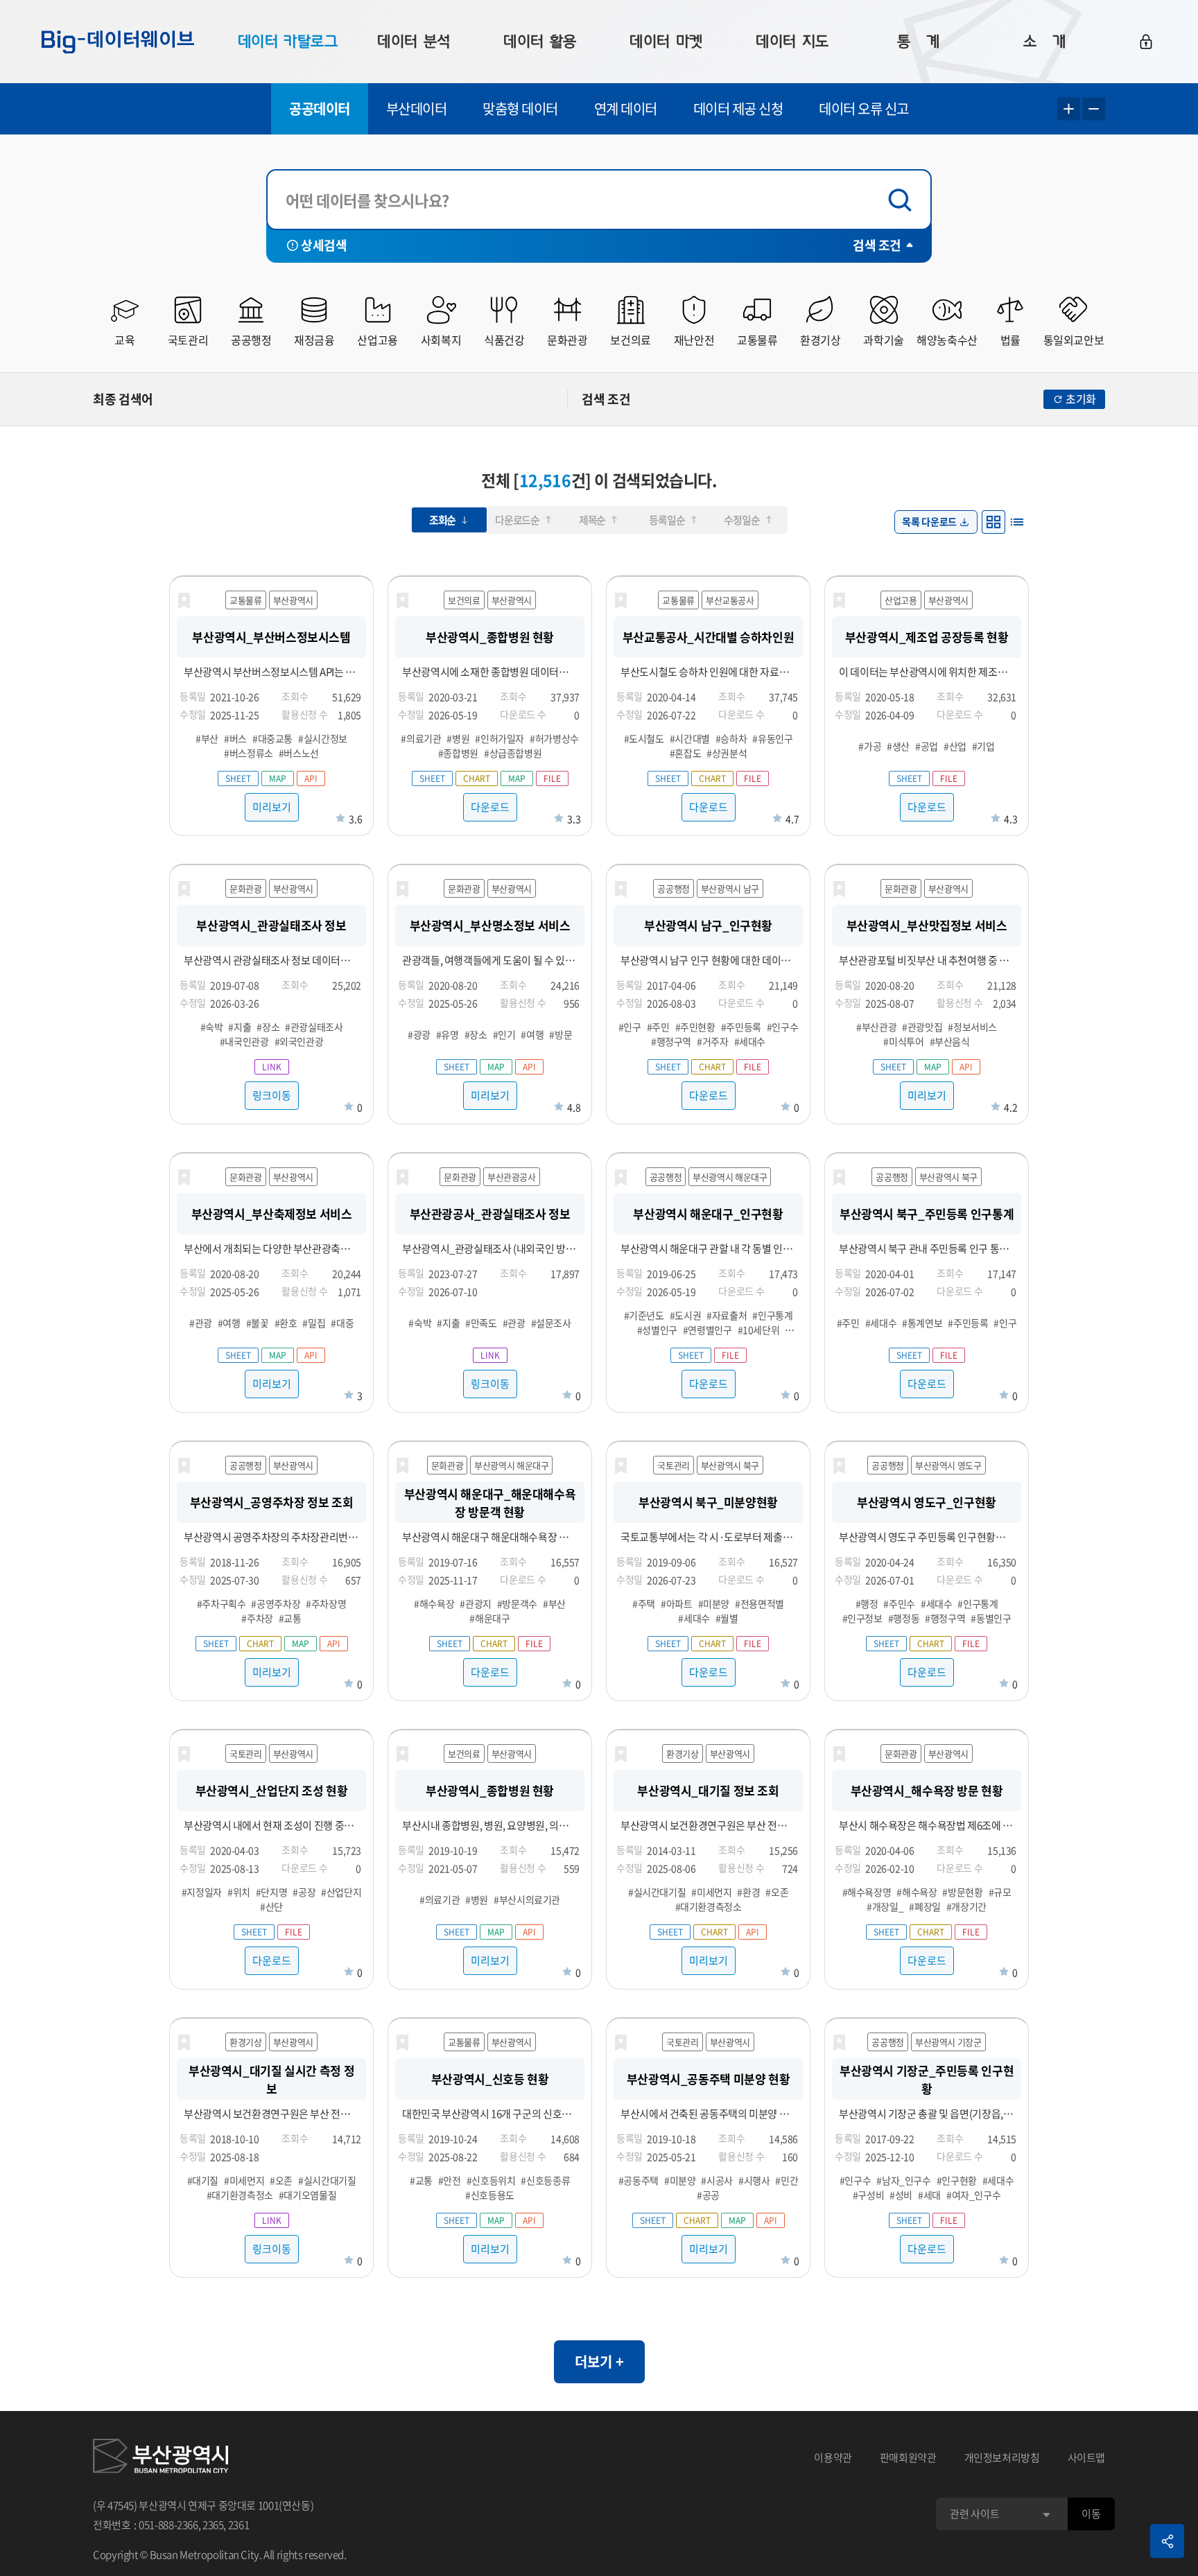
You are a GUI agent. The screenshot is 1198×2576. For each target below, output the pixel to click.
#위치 (239, 1892)
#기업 (983, 746)
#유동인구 (772, 738)
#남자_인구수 (903, 2180)
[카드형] (993, 522)
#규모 (1000, 1892)
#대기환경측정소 (709, 1906)
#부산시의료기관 (527, 1899)
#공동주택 (639, 2180)
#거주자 (713, 1041)
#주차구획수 (222, 1603)
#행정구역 (671, 1041)
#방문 (561, 1034)
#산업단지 (341, 1892)
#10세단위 (759, 1330)
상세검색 (324, 245)
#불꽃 (258, 1323)
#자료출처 (727, 1315)
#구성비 (869, 2195)
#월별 (727, 1618)
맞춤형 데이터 (520, 108)
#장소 (268, 1027)
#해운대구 (489, 1618)
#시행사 (754, 2180)
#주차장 (257, 1618)
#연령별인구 (707, 1330)
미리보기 (272, 807)
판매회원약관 (908, 2457)
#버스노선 (299, 753)
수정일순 (741, 520)
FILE (552, 778)
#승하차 (731, 738)
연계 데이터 (626, 108)
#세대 (929, 2195)
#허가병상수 (554, 738)
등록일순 (667, 520)
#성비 (901, 2195)
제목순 (592, 520)
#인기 (504, 1034)
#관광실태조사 (314, 1027)
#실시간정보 (323, 738)
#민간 (787, 2180)
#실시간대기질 (657, 1892)
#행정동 (904, 1618)
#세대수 (750, 1041)
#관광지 (476, 1603)
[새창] (160, 2458)
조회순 (442, 520)
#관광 (201, 1323)
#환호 (286, 1323)
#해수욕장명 (867, 1892)
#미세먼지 (711, 1892)
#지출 (240, 1027)
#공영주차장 (276, 1603)
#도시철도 (644, 738)
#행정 (867, 1603)
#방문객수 (517, 1603)
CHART (477, 778)
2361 (239, 2525)
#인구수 (783, 1027)
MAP (278, 778)
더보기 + (599, 2361)
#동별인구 (991, 1618)
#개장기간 (966, 1906)
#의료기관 (421, 738)
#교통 (290, 1618)
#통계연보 (922, 1323)
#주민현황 (695, 1027)
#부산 (207, 738)
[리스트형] (1017, 522)
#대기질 (203, 2180)
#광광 (419, 1034)
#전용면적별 (759, 1603)
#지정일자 (202, 1892)
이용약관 (833, 2457)
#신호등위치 (491, 2180)
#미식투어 (903, 1041)
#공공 (708, 2195)
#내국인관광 (244, 1041)
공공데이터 (320, 108)
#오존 (777, 1892)
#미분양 (714, 1603)
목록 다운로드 (929, 521)
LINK (272, 1067)
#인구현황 (957, 2180)
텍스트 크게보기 (1069, 109)
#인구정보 (862, 1618)
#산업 (955, 746)
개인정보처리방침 (1002, 2457)
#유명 (448, 1034)
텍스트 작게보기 (1094, 109)
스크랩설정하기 (184, 601)
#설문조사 (551, 1323)
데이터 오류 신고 (864, 108)
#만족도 (481, 1323)
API (311, 778)
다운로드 (490, 807)
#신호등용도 (490, 2195)
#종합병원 (458, 753)
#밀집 (314, 1323)
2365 (213, 2525)
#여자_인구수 (973, 2195)
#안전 (450, 2180)
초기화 (1081, 399)
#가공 (870, 746)
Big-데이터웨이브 (118, 42)
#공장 (304, 1892)
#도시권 (686, 1315)
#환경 (748, 1892)
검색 (903, 200)
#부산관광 (876, 1027)
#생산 (898, 746)
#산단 (271, 1906)
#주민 (658, 1027)
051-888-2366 (168, 2525)
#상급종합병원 (513, 753)
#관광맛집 (922, 1027)
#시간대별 (690, 738)
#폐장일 (925, 1906)
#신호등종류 (545, 2180)
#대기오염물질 (307, 2195)
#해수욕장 (434, 1603)
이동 (1091, 2514)
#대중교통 (272, 738)
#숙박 (212, 1027)
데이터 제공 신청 (738, 108)
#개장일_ (885, 1906)
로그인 (1146, 42)
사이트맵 (1087, 2457)
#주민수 (899, 1603)
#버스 (235, 738)
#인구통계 (772, 1315)
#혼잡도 (686, 753)
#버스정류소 (249, 753)
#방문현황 (962, 1892)
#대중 (342, 1323)
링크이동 (272, 1095)
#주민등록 (741, 1027)
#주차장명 (326, 1603)
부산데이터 (417, 108)
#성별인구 (657, 1330)
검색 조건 (877, 245)
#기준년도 (644, 1315)
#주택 (644, 1603)
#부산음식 (950, 1041)
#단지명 (272, 1892)
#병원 (458, 738)
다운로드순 (517, 520)
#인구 (630, 1027)
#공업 (927, 746)
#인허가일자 (500, 738)
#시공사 (717, 2180)
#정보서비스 (972, 1027)
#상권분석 (727, 753)
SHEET (238, 778)
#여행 (532, 1034)
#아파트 (677, 1603)
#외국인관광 (299, 1041)
